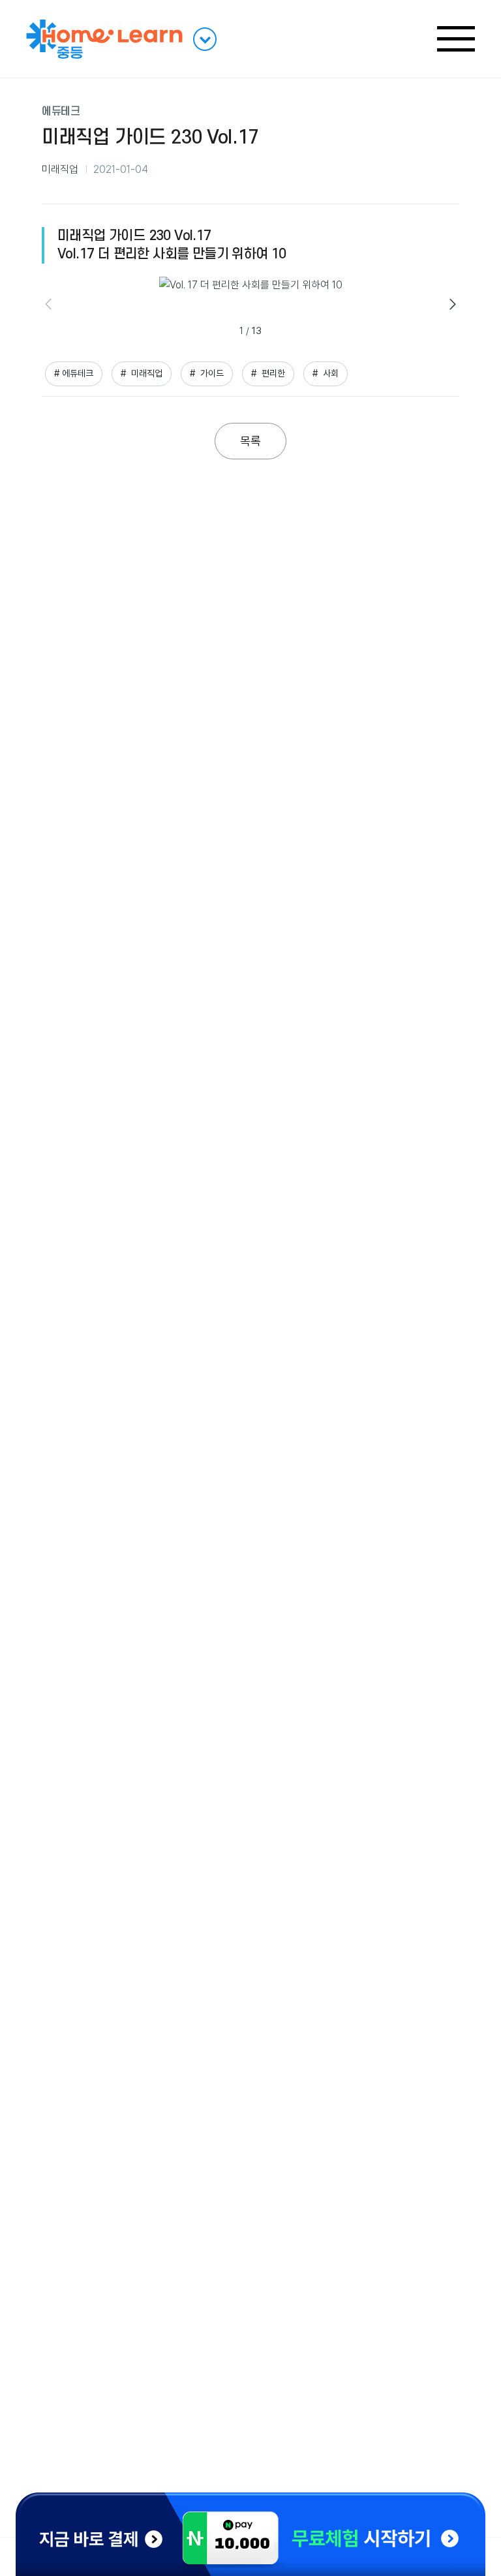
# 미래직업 (142, 373)
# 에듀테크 (74, 373)
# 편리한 (268, 373)
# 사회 (326, 373)
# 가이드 (207, 373)
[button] (453, 304)
